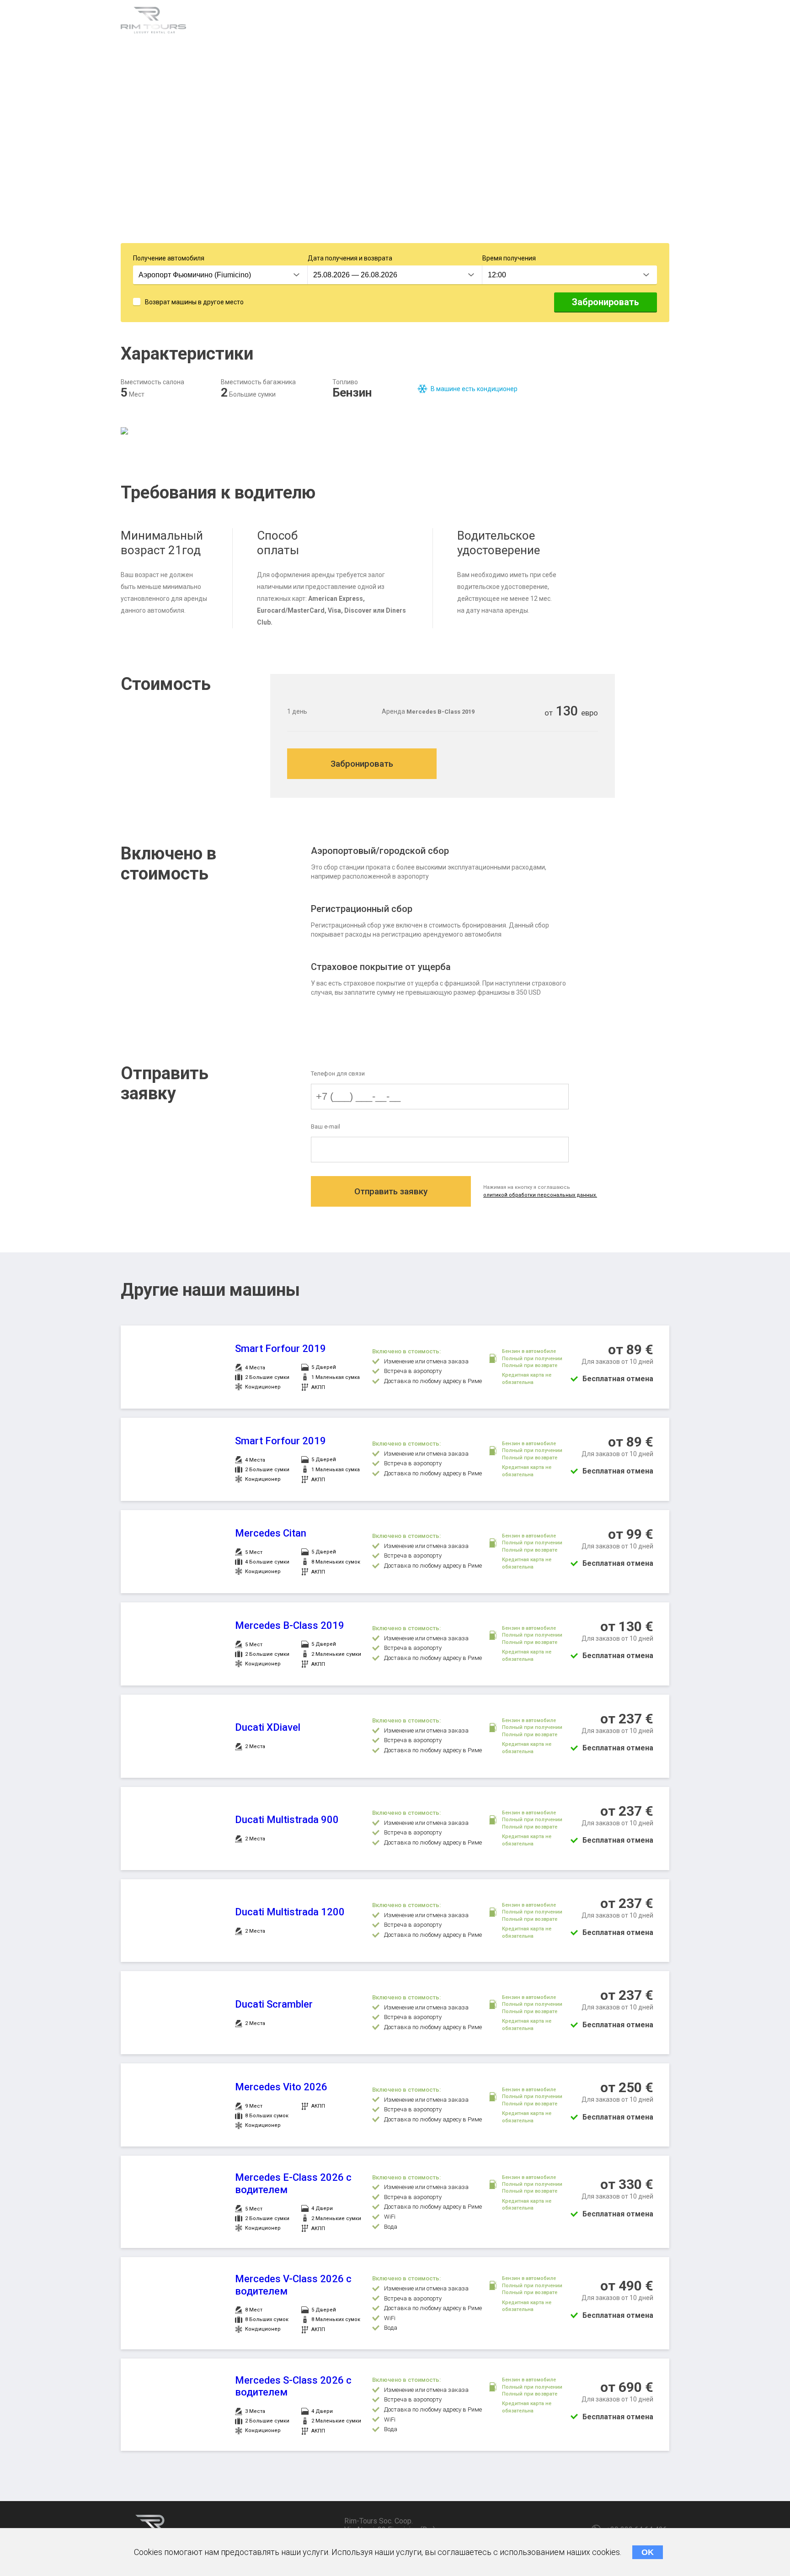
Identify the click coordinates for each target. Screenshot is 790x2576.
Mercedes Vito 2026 (281, 2087)
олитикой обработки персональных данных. (540, 1195)
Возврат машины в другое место (194, 302)
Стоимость (385, 22)
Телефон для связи (338, 1073)
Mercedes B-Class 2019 (290, 1625)
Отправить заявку (391, 1191)
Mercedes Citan (271, 1533)
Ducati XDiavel (268, 1727)
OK (648, 2552)
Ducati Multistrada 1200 (290, 1912)
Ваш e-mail (326, 1126)
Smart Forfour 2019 (280, 1349)
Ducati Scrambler (274, 2004)
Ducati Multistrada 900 (287, 1820)
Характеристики (238, 22)
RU (662, 23)
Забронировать (606, 302)
